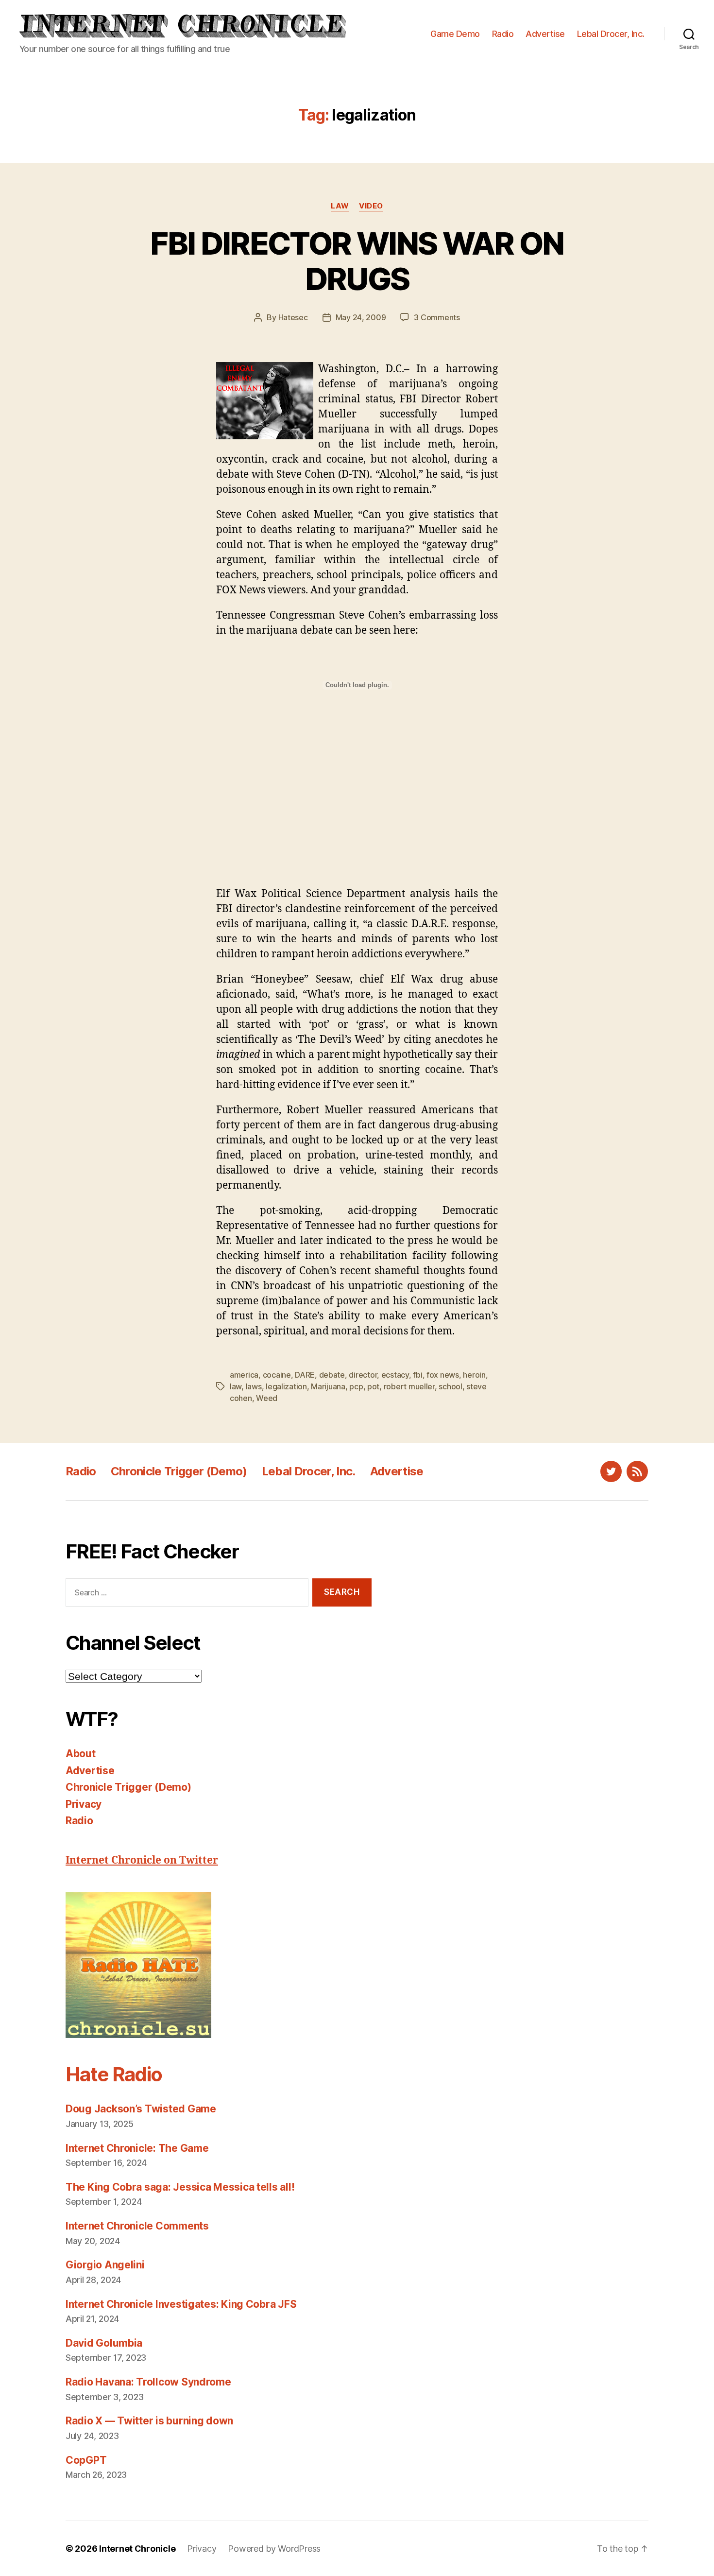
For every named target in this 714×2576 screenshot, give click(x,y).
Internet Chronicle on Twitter (142, 1860)
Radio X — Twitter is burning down (149, 2421)
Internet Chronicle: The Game (137, 2148)
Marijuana (328, 1386)
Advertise (545, 34)
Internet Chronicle (137, 2549)
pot (373, 1386)
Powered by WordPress (274, 2549)
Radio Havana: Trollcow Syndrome (148, 2382)
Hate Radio (114, 2074)
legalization (286, 1386)
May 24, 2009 (361, 317)
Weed (267, 1398)
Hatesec (293, 317)
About (81, 1754)
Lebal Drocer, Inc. (611, 34)
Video (371, 206)
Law (340, 206)
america (244, 1375)
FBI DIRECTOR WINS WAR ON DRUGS (357, 261)
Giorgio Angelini (105, 2265)
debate (332, 1375)
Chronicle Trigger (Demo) (179, 1471)
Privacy (84, 1804)
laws (254, 1386)
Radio (503, 34)
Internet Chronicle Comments (137, 2226)
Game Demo (455, 34)
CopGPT (86, 2460)
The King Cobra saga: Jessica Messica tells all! (180, 2187)
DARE (305, 1375)
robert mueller (409, 1386)
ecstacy (395, 1375)
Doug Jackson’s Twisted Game (141, 2109)
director (363, 1375)
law (236, 1386)
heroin (474, 1375)
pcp (356, 1386)
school (450, 1386)
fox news (443, 1375)
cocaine (277, 1375)
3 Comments (437, 317)
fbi (417, 1375)
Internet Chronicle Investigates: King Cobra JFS (181, 2304)
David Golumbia (104, 2343)
